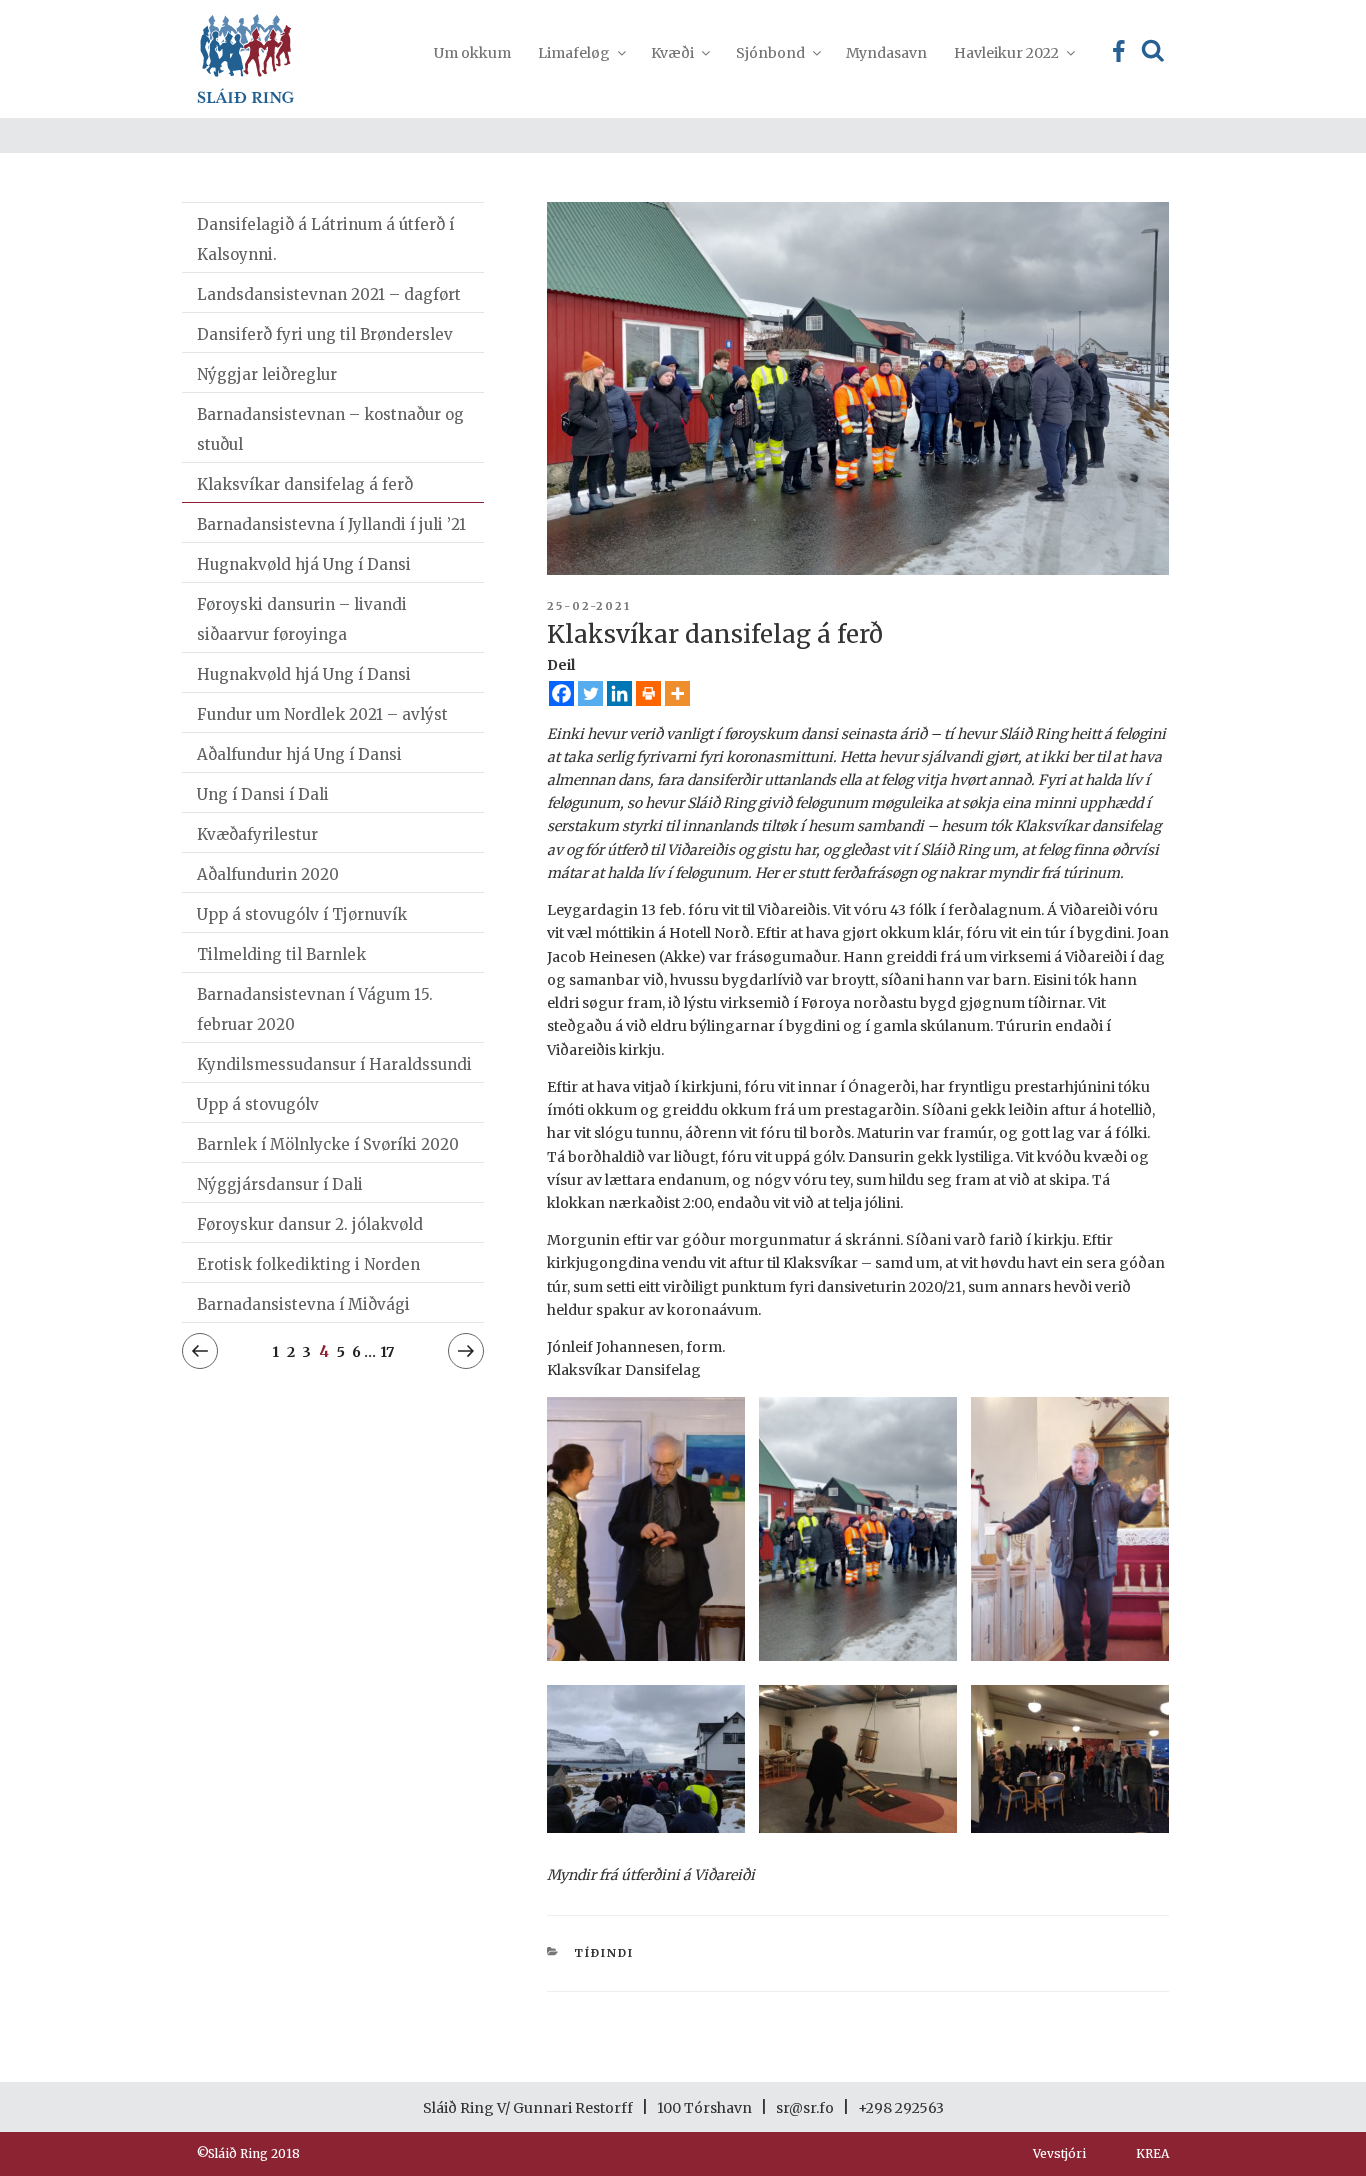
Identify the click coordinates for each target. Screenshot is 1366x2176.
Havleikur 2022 (1006, 53)
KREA (1152, 2153)
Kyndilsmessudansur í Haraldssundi (334, 1064)
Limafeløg (574, 53)
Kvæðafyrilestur (257, 834)
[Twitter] (590, 693)
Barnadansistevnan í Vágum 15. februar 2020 (315, 1009)
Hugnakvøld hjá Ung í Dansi (304, 564)
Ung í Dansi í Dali (263, 794)
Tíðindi (604, 1953)
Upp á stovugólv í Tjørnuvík (302, 914)
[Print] (648, 693)
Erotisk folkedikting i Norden (308, 1264)
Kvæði (672, 53)
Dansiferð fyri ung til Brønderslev (325, 334)
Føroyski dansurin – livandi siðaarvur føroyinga (302, 619)
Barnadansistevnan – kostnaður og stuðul (330, 429)
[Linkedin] (619, 693)
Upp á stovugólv (258, 1104)
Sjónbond (770, 53)
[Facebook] (561, 693)
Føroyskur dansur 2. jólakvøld (310, 1224)
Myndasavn (886, 53)
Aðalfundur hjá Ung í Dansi (299, 754)
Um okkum (472, 53)
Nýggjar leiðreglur (267, 374)
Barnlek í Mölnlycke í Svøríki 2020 (328, 1144)
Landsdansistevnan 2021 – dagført (329, 294)
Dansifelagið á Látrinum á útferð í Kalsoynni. (325, 239)
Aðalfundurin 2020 (268, 874)
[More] (677, 693)
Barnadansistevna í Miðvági (303, 1304)
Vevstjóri (1059, 2153)
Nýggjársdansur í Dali (280, 1184)
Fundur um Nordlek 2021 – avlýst (322, 714)
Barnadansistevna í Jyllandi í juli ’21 (331, 524)
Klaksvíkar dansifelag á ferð (305, 484)
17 (387, 1351)
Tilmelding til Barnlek (281, 954)
